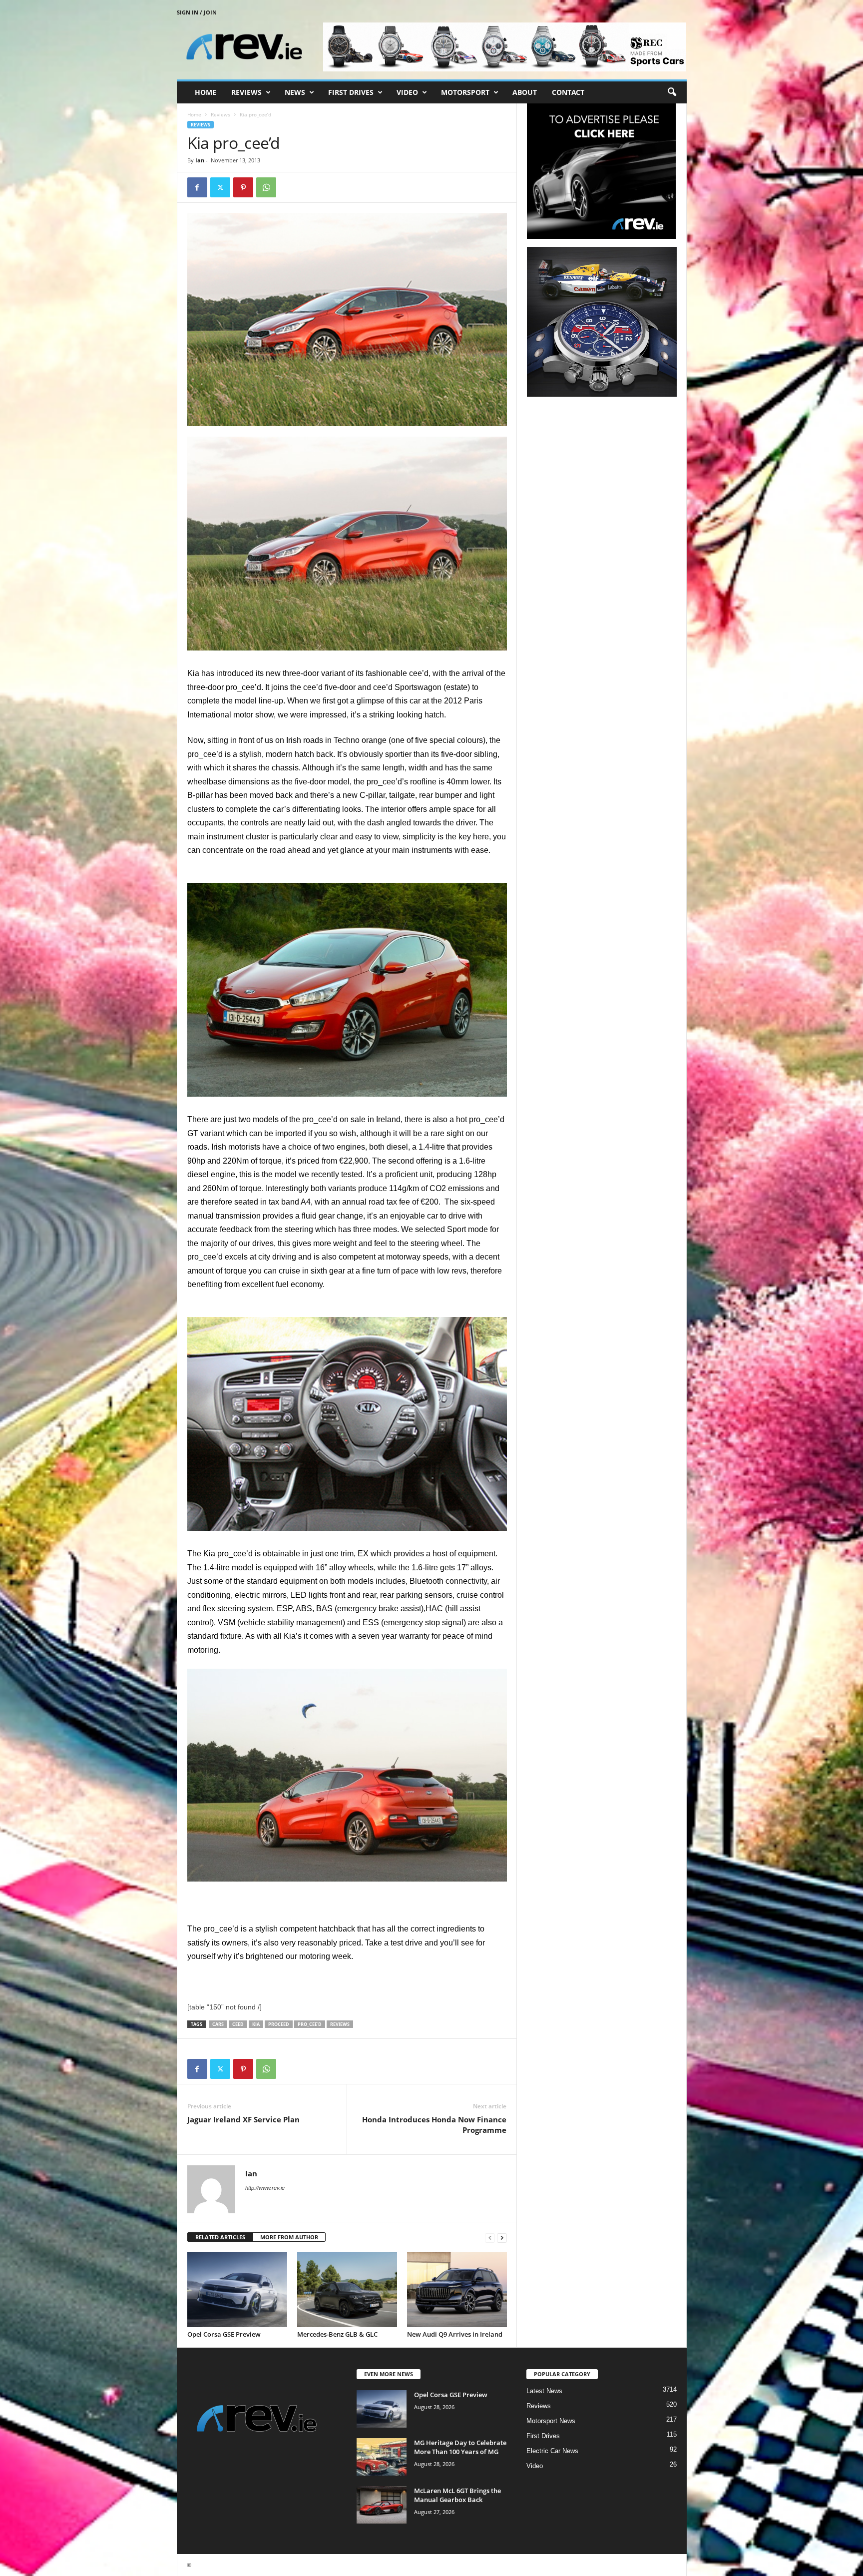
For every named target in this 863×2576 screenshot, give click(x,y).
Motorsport (465, 92)
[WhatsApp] (266, 187)
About (525, 92)
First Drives (351, 92)
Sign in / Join (197, 12)
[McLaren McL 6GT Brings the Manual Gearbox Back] (382, 2505)
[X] (220, 187)
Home (206, 92)
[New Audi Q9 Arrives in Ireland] (457, 2290)
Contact (568, 92)
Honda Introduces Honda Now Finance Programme (434, 2125)
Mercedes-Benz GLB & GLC (337, 2334)
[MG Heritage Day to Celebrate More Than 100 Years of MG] (382, 2457)
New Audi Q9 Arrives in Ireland (455, 2334)
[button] (672, 92)
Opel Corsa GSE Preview (224, 2334)
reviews (340, 2024)
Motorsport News (551, 2421)
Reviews (246, 92)
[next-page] (502, 2238)
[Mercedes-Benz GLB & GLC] (347, 2290)
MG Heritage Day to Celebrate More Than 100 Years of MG (460, 2447)
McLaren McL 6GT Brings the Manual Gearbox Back (457, 2495)
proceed (279, 2024)
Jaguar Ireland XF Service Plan (243, 2119)
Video (407, 92)
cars (218, 2024)
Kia (256, 2024)
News (295, 92)
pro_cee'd (310, 2024)
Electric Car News (552, 2451)
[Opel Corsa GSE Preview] (237, 2290)
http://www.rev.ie (265, 2188)
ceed (238, 2024)
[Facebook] (197, 187)
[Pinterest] (243, 187)
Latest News (544, 2391)
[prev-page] (490, 2238)
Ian (200, 160)
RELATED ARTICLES (220, 2237)
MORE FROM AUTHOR (289, 2237)
